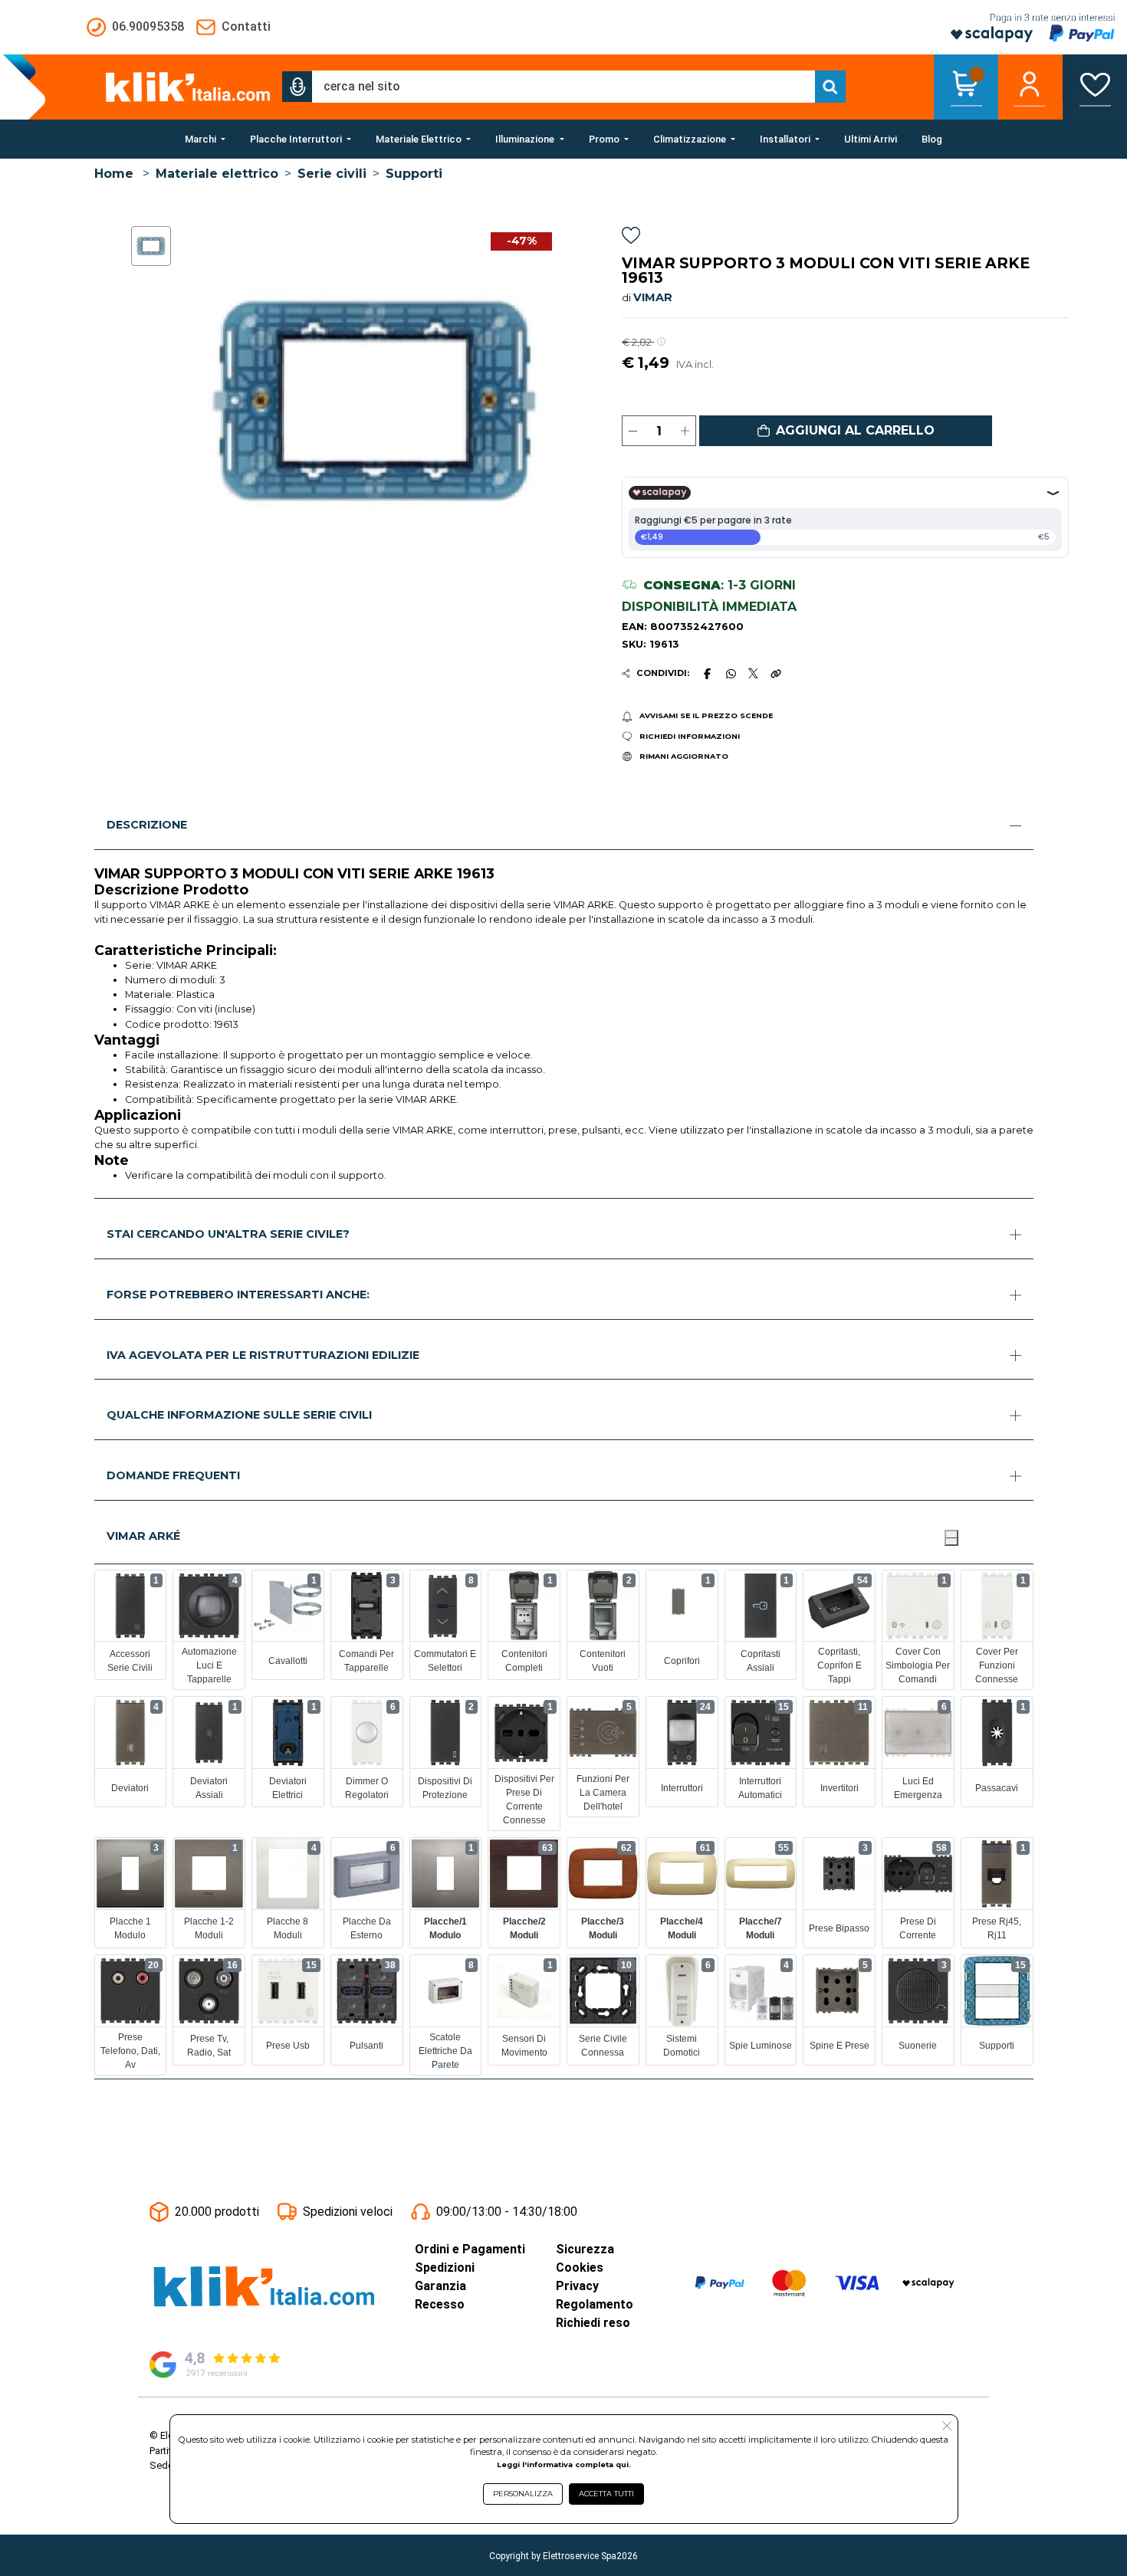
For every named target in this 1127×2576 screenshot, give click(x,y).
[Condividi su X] (753, 673)
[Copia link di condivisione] (776, 674)
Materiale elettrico (217, 174)
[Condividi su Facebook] (707, 674)
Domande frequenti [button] (173, 1475)
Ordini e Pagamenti (470, 2249)
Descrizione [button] (147, 825)
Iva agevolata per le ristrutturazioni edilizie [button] (263, 1355)
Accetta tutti (606, 2494)
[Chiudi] (951, 1537)
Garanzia (440, 2286)
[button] (297, 87)
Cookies (580, 2268)
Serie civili (332, 174)
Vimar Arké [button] (143, 1536)
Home (114, 174)
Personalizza (523, 2494)
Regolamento (595, 2304)
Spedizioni (445, 2268)
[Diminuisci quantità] (633, 431)
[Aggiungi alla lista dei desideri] (631, 238)
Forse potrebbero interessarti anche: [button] (238, 1295)
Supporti (414, 174)
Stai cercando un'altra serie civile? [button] (228, 1234)
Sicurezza (585, 2249)
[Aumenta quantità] (685, 431)
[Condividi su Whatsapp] (731, 674)
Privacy (577, 2286)
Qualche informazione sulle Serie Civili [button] (239, 1415)
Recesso (440, 2304)
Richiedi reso (593, 2323)
